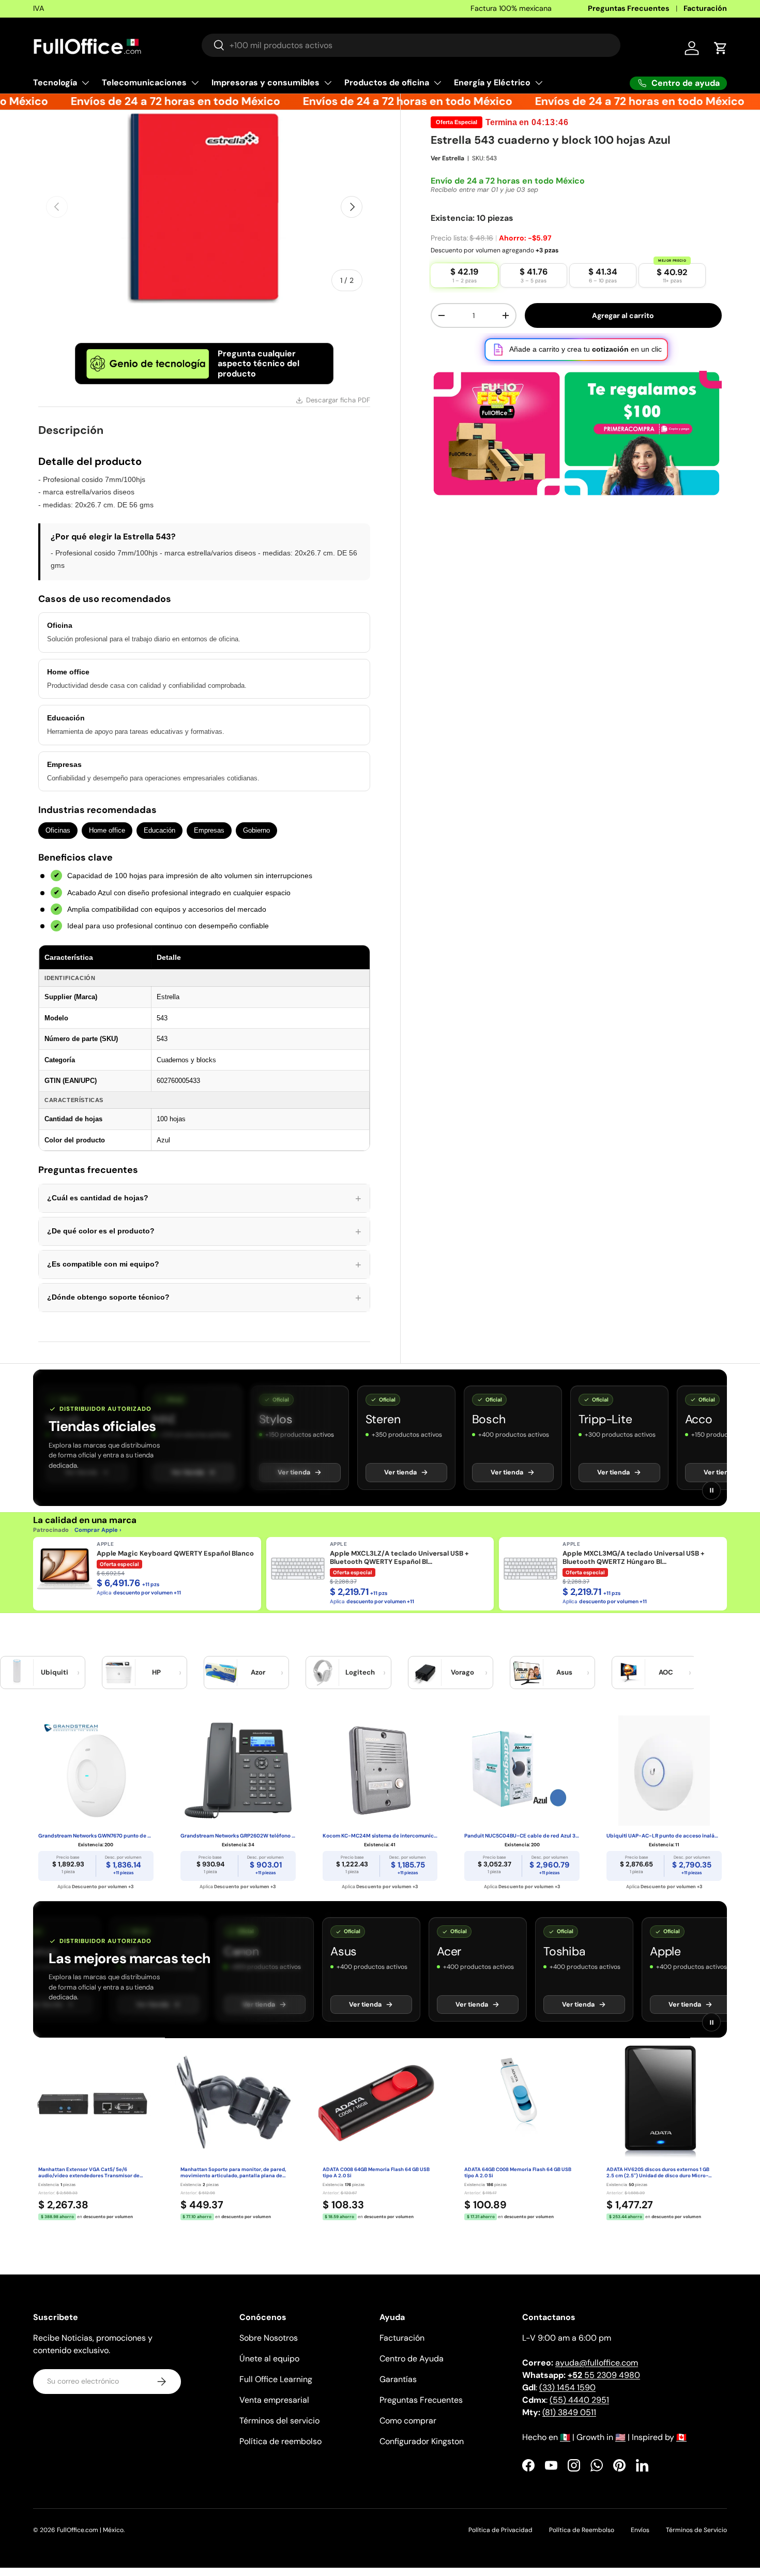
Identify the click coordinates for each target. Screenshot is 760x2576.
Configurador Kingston (422, 2441)
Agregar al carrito (623, 315)
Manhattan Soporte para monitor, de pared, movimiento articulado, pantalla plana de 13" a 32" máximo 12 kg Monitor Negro (233, 2173)
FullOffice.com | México (90, 2530)
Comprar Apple (96, 1530)
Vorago (462, 1672)
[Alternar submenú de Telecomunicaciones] (195, 83)
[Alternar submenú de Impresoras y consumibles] (328, 83)
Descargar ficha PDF (338, 400)
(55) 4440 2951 (579, 2400)
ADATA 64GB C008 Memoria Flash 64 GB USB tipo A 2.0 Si (518, 2173)
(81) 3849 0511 (569, 2412)
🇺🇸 (620, 2437)
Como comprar (408, 2421)
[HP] (119, 1673)
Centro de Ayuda (412, 2359)
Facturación (705, 8)
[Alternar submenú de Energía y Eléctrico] (539, 83)
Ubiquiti (55, 1672)
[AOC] (629, 1673)
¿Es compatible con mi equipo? (204, 1264)
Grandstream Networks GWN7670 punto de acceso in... (96, 1836)
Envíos (640, 2530)
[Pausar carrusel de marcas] (711, 1490)
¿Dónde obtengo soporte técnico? (204, 1298)
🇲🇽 (565, 2437)
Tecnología (55, 82)
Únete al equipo (269, 2359)
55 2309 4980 (604, 2375)
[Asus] (527, 1673)
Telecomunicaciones (144, 82)
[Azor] (221, 1673)
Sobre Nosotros (269, 2338)
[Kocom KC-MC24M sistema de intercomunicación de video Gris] (380, 1770)
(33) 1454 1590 (567, 2387)
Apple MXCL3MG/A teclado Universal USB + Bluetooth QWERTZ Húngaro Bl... (634, 1558)
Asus (564, 1672)
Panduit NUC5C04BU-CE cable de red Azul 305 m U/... (522, 1836)
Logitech (360, 1672)
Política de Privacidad (500, 2530)
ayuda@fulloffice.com (597, 2363)
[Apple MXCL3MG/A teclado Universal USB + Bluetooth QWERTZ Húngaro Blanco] (530, 1569)
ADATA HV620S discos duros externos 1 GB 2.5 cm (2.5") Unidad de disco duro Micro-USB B (658, 2173)
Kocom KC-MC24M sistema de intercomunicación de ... (380, 1836)
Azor (258, 1672)
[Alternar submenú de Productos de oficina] (437, 83)
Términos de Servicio (696, 2530)
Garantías (398, 2379)
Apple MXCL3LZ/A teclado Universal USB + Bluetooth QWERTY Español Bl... (399, 1558)
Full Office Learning (276, 2379)
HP (156, 1672)
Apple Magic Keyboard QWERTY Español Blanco (175, 1554)
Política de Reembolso (582, 2530)
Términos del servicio (279, 2421)
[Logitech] (323, 1673)
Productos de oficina (387, 82)
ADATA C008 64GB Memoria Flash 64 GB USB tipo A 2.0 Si (376, 2173)
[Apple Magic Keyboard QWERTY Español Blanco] (65, 1569)
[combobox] (411, 45)
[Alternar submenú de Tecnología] (85, 83)
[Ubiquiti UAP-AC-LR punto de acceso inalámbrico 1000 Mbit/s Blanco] (664, 1770)
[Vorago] (425, 1673)
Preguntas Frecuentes (629, 8)
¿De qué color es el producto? (204, 1231)
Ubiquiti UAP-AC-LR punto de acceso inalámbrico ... (664, 1836)
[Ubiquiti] (17, 1673)
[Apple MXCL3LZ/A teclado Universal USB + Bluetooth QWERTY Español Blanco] (298, 1569)
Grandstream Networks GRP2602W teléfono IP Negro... (238, 1836)
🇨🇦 (681, 2437)
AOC (666, 1672)
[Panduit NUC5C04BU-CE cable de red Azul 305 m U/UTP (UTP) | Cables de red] (522, 1770)
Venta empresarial (274, 2400)
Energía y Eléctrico (492, 82)
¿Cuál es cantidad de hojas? (204, 1198)
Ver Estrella (447, 158)
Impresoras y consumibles (265, 82)
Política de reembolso (280, 2441)
